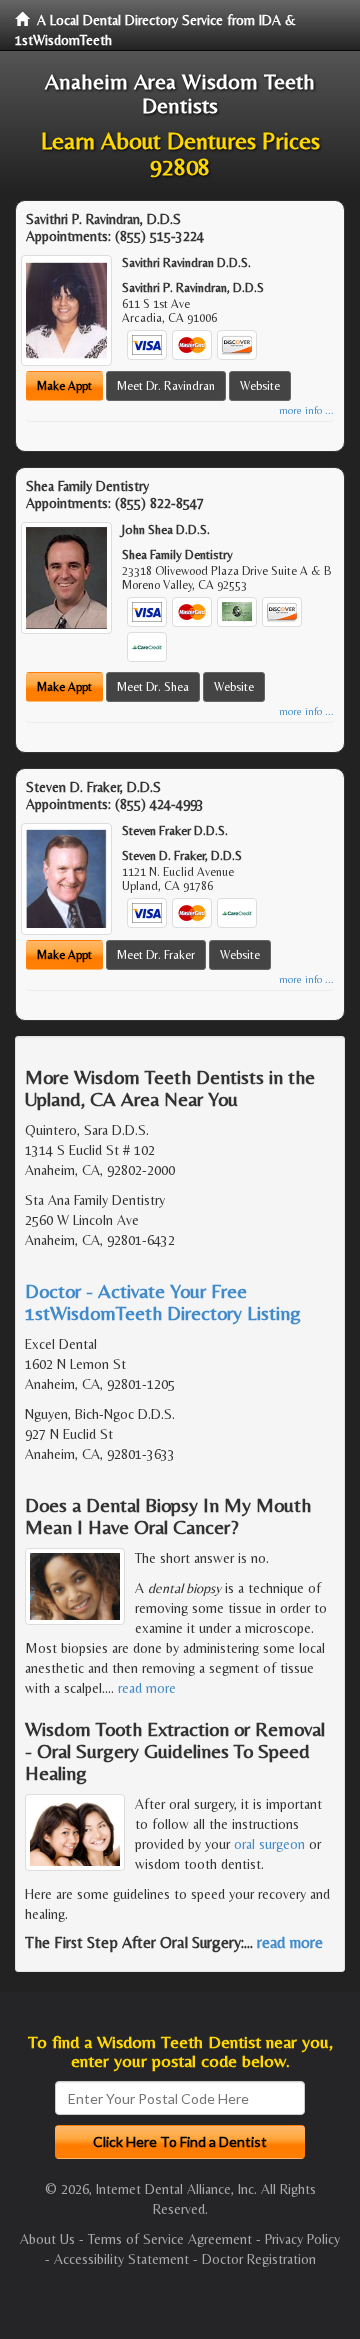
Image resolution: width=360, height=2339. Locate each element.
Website (260, 386)
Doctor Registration (259, 2259)
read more (147, 1688)
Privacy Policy (302, 2239)
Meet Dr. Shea (153, 687)
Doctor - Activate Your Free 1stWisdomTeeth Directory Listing (163, 1301)
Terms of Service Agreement (170, 2239)
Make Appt (64, 386)
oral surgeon (269, 1844)
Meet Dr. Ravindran (166, 386)
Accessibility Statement (121, 2259)
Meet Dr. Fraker (156, 955)
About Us (47, 2239)
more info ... (306, 410)
